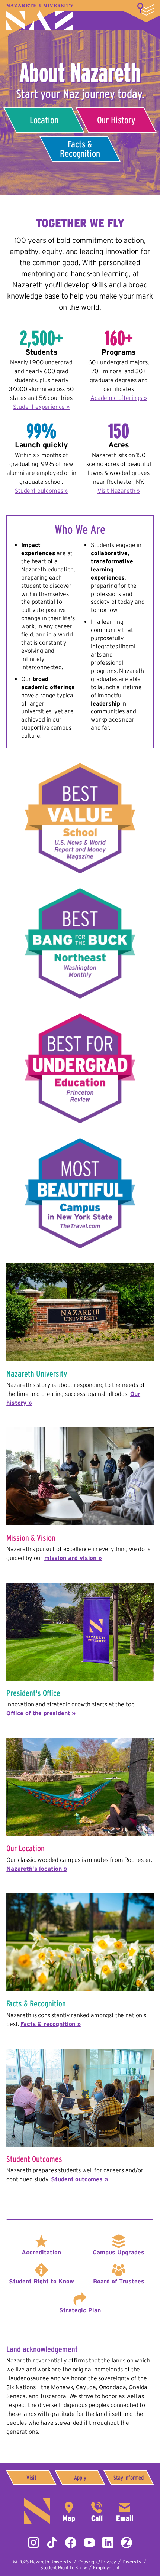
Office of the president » (41, 1713)
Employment (106, 2568)
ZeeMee (127, 2543)
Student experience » (41, 407)
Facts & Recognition (80, 149)
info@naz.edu (125, 2511)
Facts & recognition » (51, 2024)
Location (44, 120)
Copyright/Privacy (97, 2562)
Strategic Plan (80, 2310)
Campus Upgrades (119, 2252)
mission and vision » (73, 1558)
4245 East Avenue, (69, 2511)
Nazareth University (40, 17)
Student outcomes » (41, 491)
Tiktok (52, 2543)
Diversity (132, 2562)
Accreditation (41, 2252)
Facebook (71, 2543)
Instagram (33, 2543)
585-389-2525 (97, 2511)
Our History (116, 120)
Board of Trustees (119, 2281)
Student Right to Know (41, 2281)
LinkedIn (108, 2543)
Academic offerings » (119, 398)
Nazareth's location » (37, 1869)
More (145, 9)
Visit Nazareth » (119, 491)
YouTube (89, 2543)
